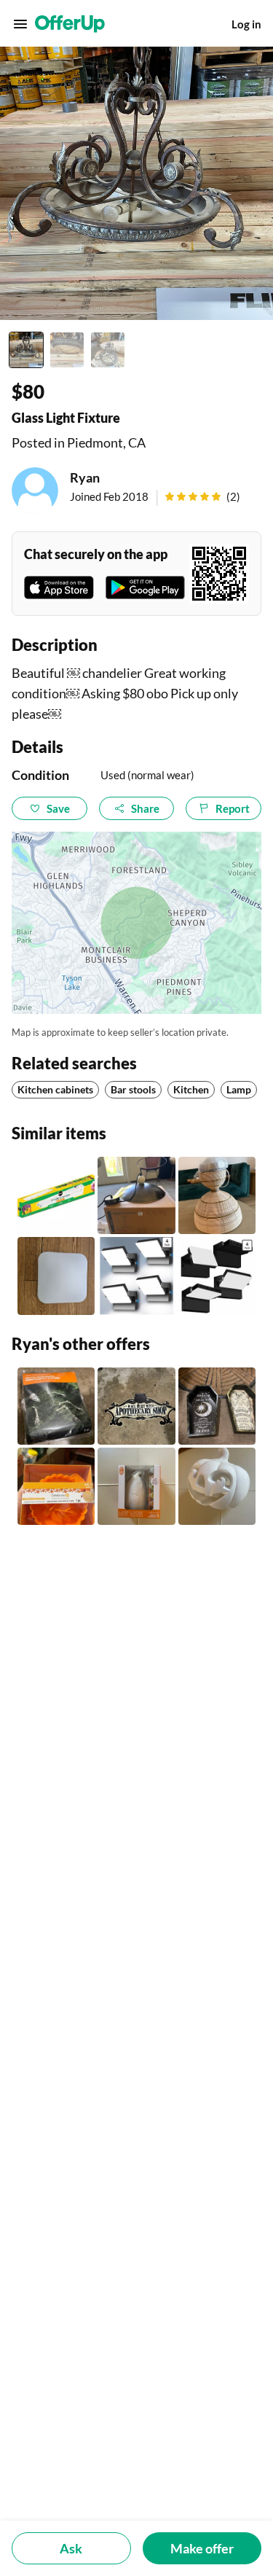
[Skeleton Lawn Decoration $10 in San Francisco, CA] (56, 1406)
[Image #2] (67, 350)
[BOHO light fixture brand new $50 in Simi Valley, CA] (217, 1195)
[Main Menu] (20, 24)
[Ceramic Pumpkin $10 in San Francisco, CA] (217, 1486)
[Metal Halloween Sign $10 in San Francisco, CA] (136, 1406)
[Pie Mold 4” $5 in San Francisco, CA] (56, 1486)
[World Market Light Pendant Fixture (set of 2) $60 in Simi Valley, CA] (136, 1195)
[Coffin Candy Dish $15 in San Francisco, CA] (217, 1406)
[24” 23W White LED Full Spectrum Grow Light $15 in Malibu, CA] (56, 1195)
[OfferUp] (70, 24)
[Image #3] (108, 350)
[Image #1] (26, 350)
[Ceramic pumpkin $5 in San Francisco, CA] (136, 1486)
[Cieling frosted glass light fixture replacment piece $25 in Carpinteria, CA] (56, 1276)
